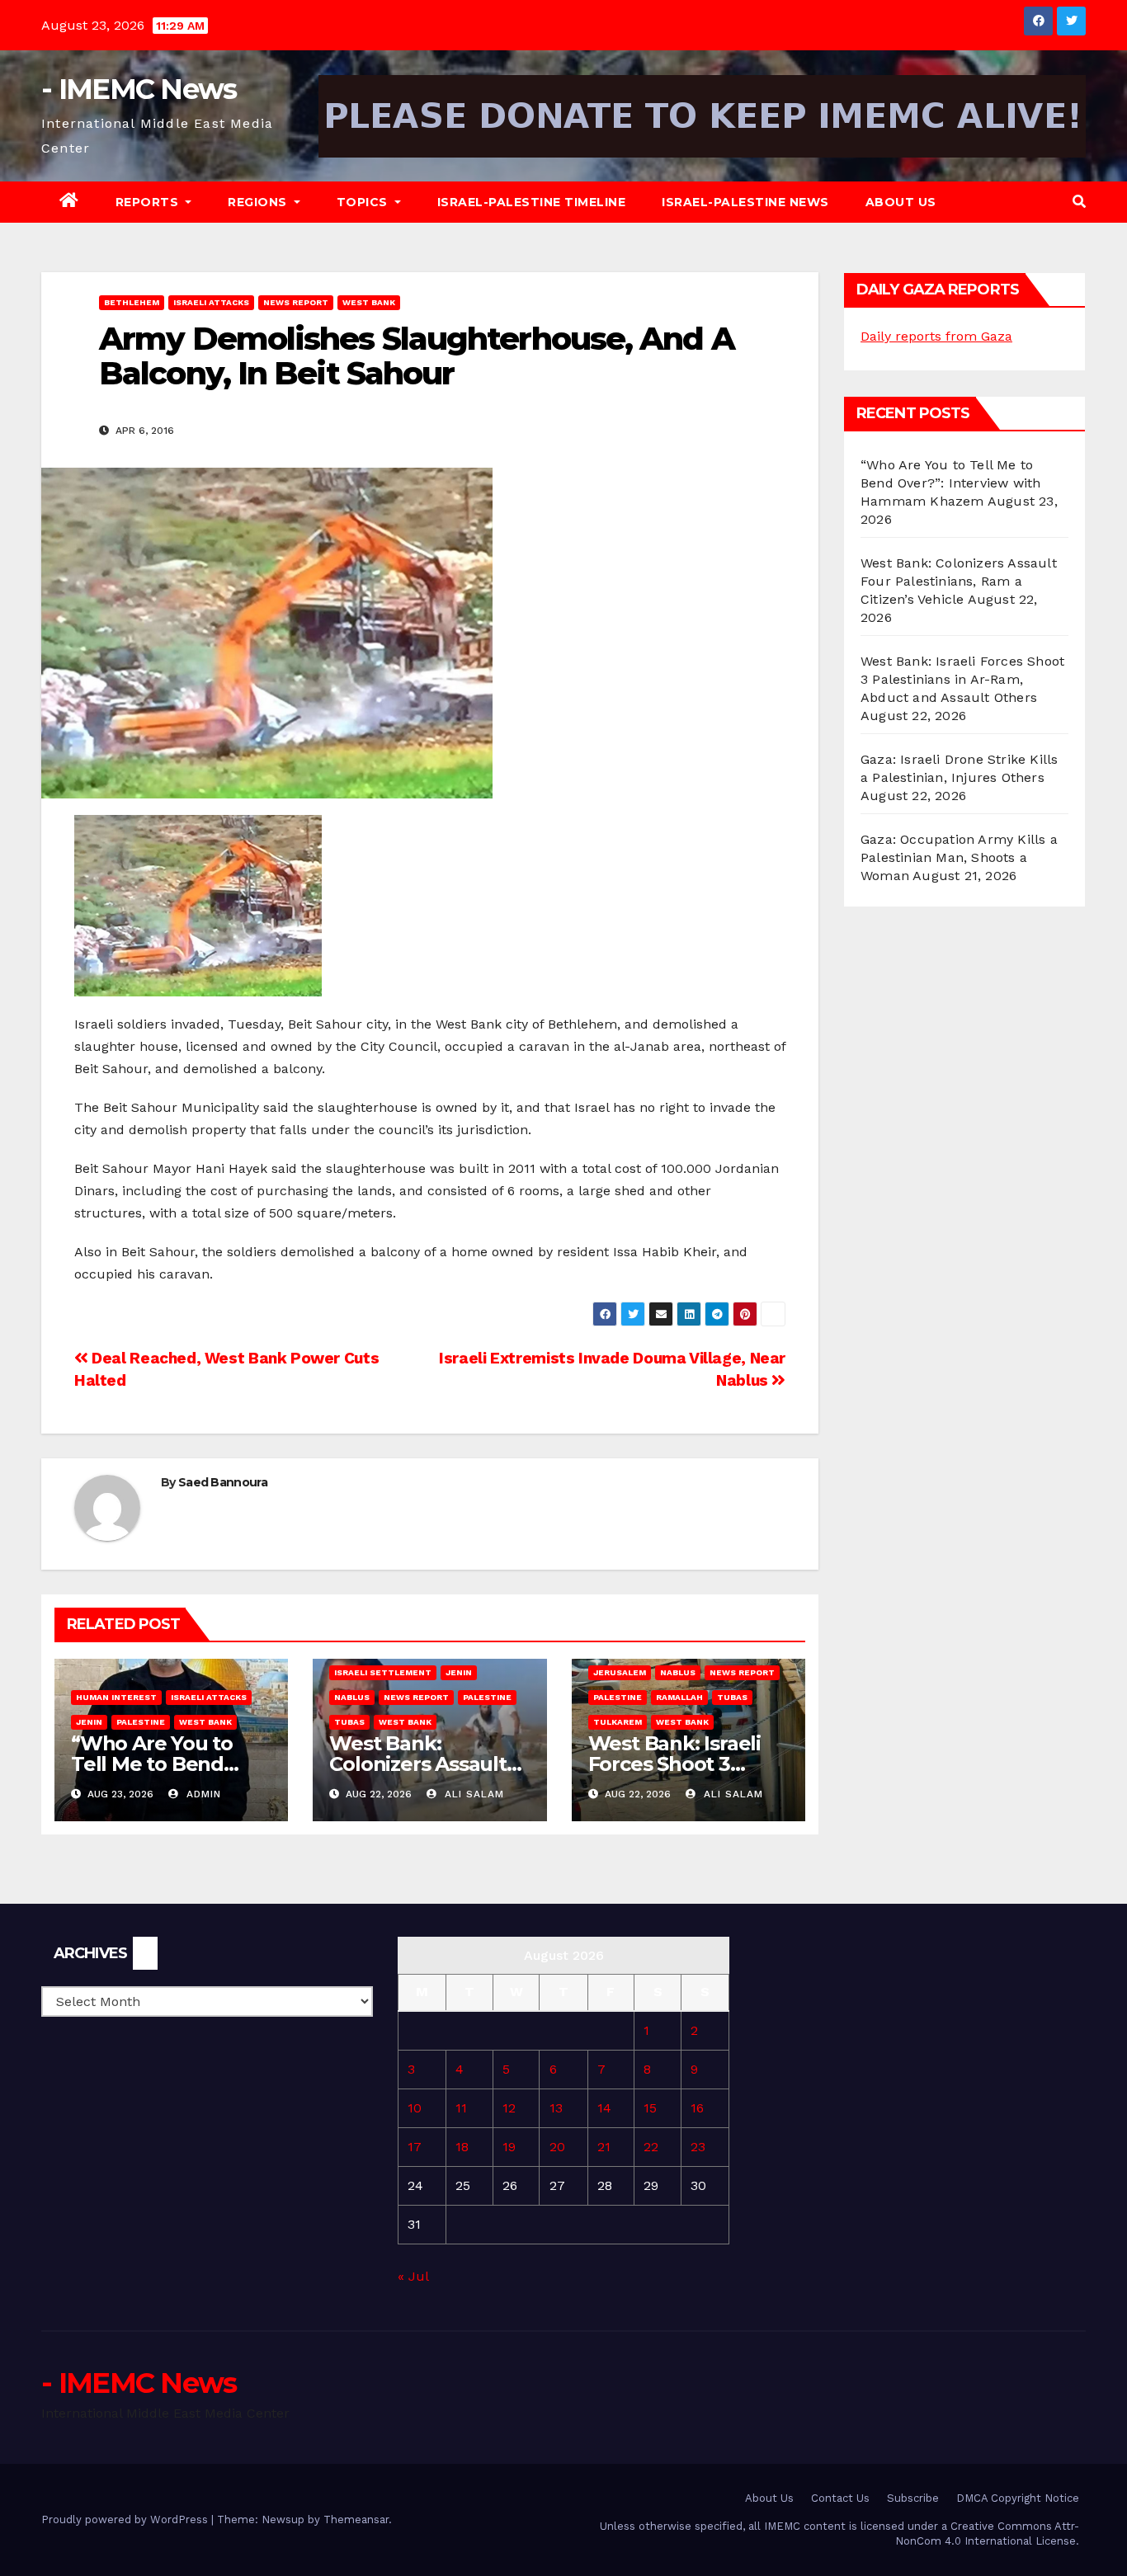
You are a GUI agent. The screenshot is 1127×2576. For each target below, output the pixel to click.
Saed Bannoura (223, 1482)
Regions (259, 202)
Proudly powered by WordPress (126, 2519)
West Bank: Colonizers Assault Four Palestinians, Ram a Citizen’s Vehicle (959, 581)
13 (556, 2108)
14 (604, 2108)
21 (604, 2147)
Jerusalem (620, 1672)
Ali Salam (472, 1794)
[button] (1079, 202)
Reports (149, 202)
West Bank (369, 302)
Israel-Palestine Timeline (532, 202)
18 (462, 2147)
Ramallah (679, 1697)
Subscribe (913, 2498)
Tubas (349, 1722)
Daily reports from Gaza (936, 336)
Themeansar (356, 2519)
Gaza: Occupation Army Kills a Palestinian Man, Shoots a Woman (959, 857)
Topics (364, 202)
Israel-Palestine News (745, 202)
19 (509, 2147)
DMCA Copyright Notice (1018, 2498)
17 (415, 2147)
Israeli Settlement (383, 1672)
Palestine (141, 1722)
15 (650, 2108)
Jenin (89, 1722)
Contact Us (840, 2498)
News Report (296, 302)
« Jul (413, 2276)
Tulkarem (618, 1722)
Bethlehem (132, 302)
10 (415, 2108)
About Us (901, 202)
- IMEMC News (139, 89)
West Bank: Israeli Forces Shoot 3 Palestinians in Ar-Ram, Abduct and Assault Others (962, 679)
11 (461, 2108)
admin (202, 1794)
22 (651, 2147)
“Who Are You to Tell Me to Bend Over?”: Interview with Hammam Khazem (950, 483)
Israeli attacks (211, 302)
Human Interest (116, 1697)
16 (697, 2108)
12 (509, 2108)
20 (557, 2147)
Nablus (352, 1697)
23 (698, 2147)
